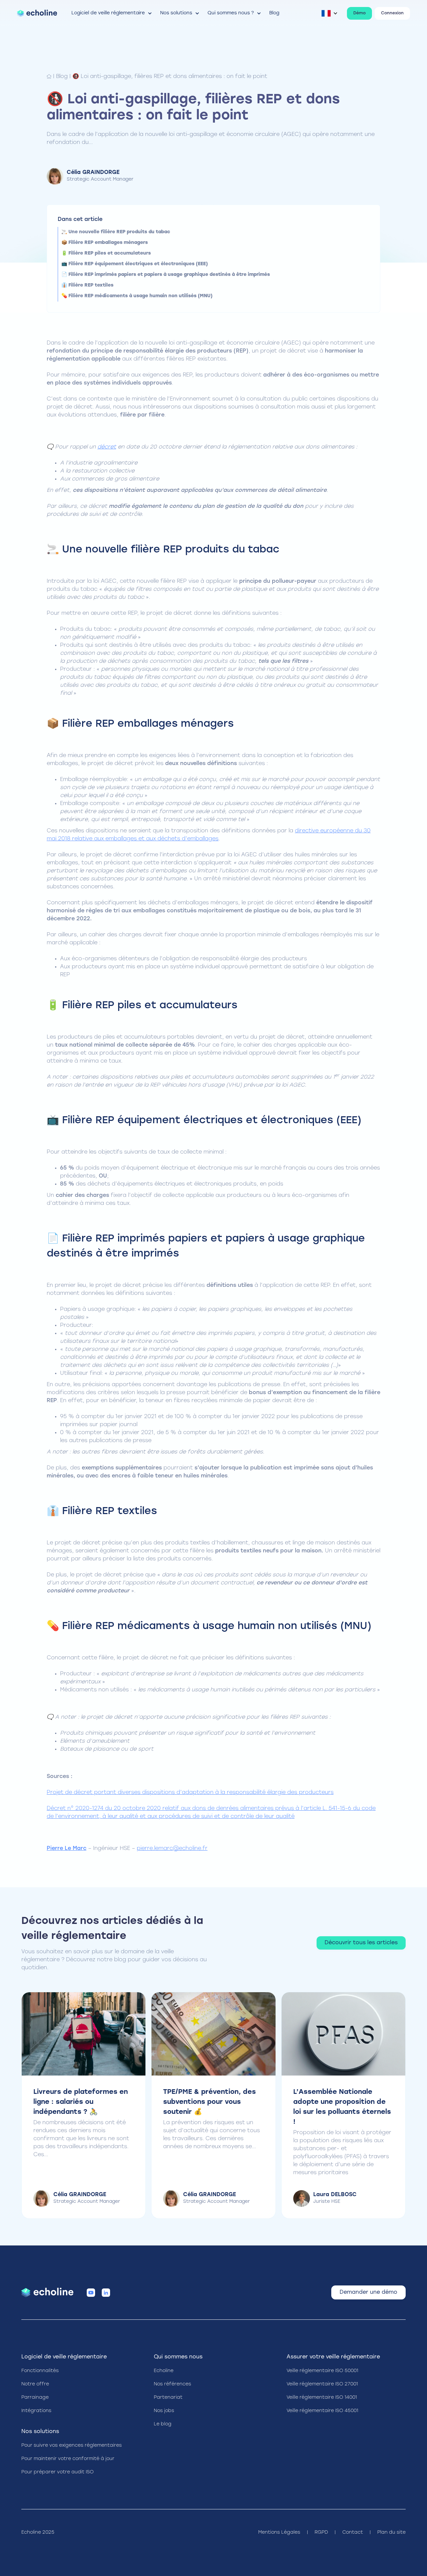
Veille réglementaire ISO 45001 (322, 2411)
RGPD (321, 2533)
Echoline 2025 (38, 2533)
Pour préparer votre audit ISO (58, 2472)
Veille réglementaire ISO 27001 (322, 2384)
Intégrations (36, 2411)
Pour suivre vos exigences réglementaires (72, 2446)
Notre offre (35, 2384)
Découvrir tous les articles (361, 1943)
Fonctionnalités (40, 2371)
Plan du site (391, 2533)
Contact (353, 2533)
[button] (112, 13)
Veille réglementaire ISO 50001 (322, 2371)
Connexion (392, 13)
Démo (359, 13)
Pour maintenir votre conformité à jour (68, 2459)
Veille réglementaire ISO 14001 (322, 2398)
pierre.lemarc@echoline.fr (172, 1849)
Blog (62, 77)
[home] (37, 13)
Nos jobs (164, 2411)
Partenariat (168, 2398)
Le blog (163, 2424)
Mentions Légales (279, 2533)
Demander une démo (368, 2292)
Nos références (172, 2384)
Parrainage (35, 2398)
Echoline (164, 2371)
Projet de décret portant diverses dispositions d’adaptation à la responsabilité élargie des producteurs (190, 1793)
